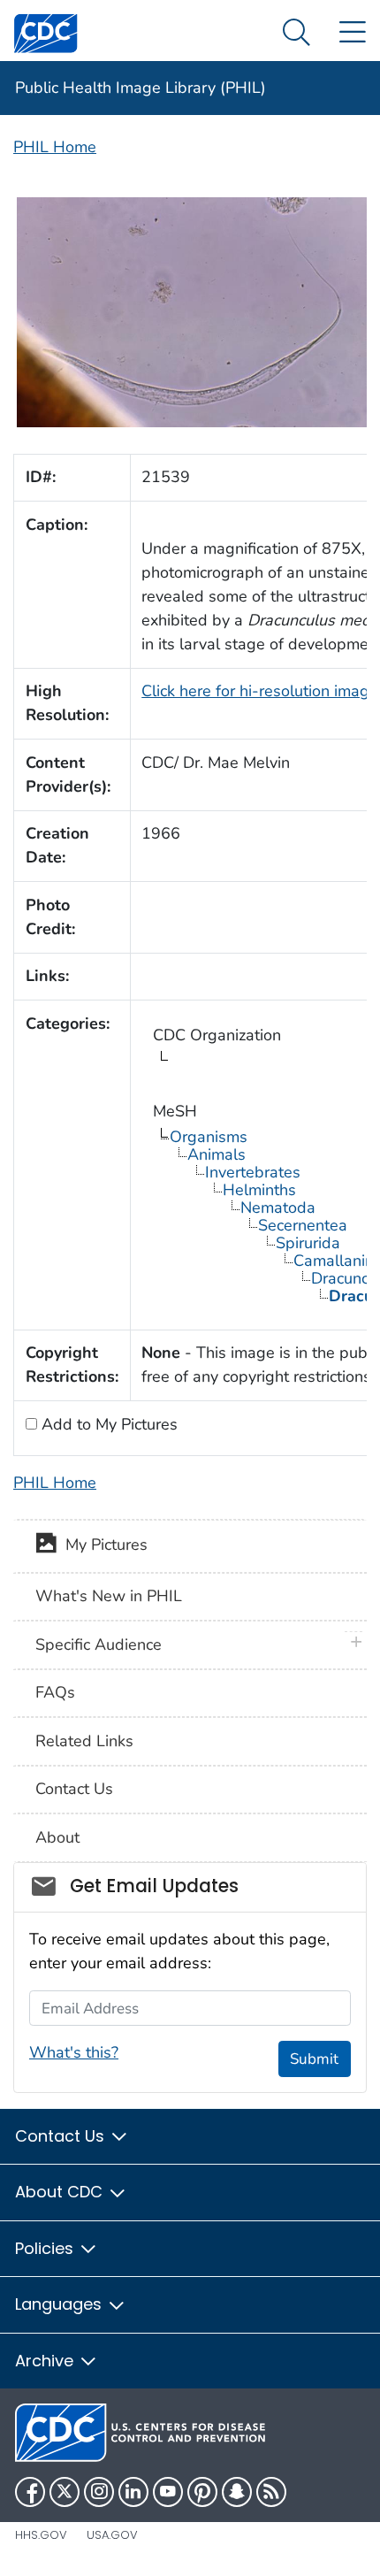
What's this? (74, 2052)
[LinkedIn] (133, 2492)
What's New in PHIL (109, 1596)
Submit (314, 2059)
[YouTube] (168, 2492)
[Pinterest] (202, 2492)
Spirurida (308, 1243)
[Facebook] (30, 2492)
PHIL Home (55, 147)
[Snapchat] (237, 2492)
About (57, 1837)
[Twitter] (65, 2492)
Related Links (84, 1741)
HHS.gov (41, 2535)
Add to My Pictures (107, 1424)
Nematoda (278, 1207)
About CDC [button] (61, 2192)
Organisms (209, 1137)
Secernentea (303, 1225)
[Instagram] (99, 2492)
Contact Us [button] (62, 2136)
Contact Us (74, 1789)
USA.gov (112, 2535)
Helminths (259, 1190)
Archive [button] (46, 2361)
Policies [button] (46, 2248)
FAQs (55, 1692)
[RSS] (271, 2492)
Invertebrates (253, 1172)
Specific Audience (99, 1644)
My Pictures (102, 1545)
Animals (217, 1154)
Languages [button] (61, 2304)
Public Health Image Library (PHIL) (141, 88)
